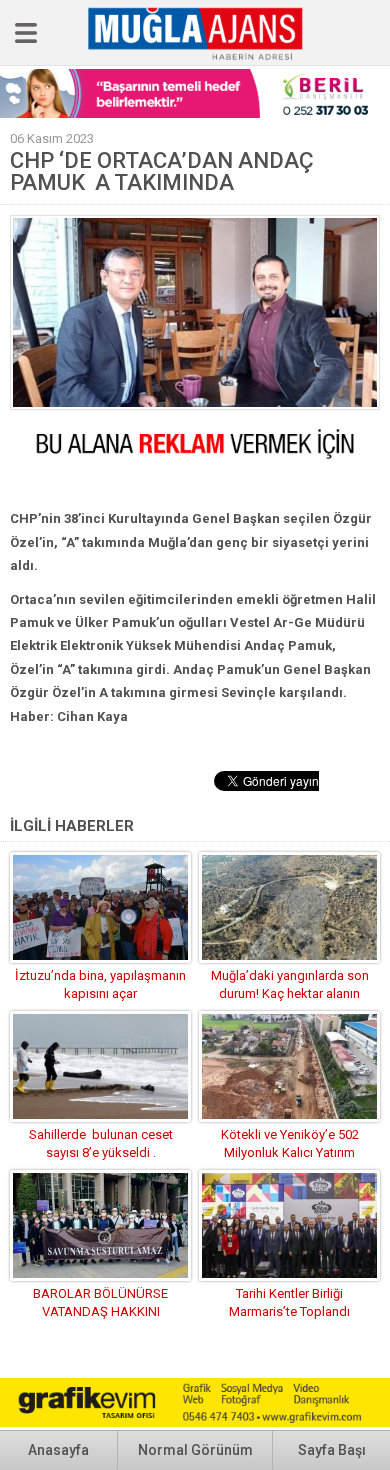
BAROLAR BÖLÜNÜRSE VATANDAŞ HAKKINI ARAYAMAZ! (100, 1311)
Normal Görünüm (195, 1450)
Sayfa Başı (332, 1450)
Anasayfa (58, 1450)
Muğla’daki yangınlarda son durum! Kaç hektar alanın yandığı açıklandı (290, 993)
